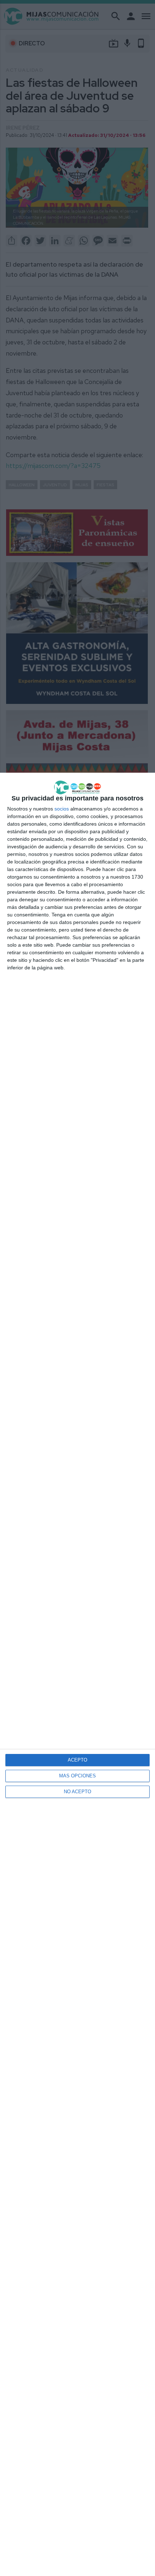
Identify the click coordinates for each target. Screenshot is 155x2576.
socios (62, 809)
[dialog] (77, 1674)
